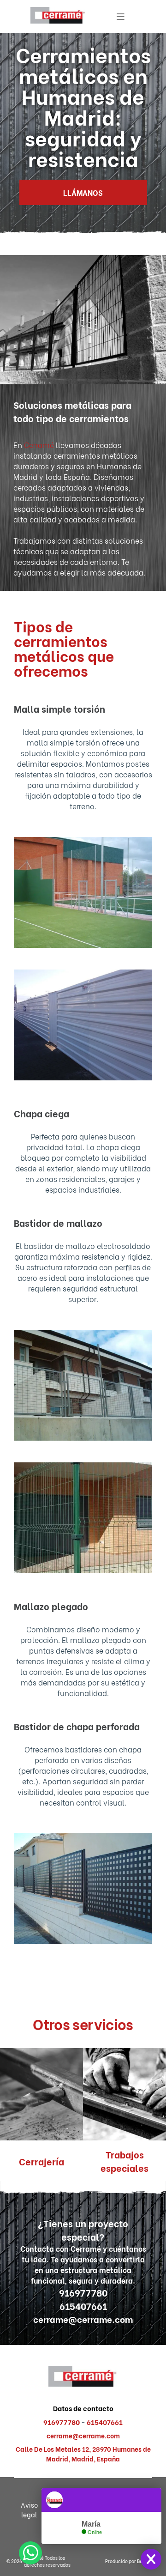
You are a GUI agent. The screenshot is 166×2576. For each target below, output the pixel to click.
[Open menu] (121, 17)
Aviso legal (29, 2509)
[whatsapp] (30, 2554)
